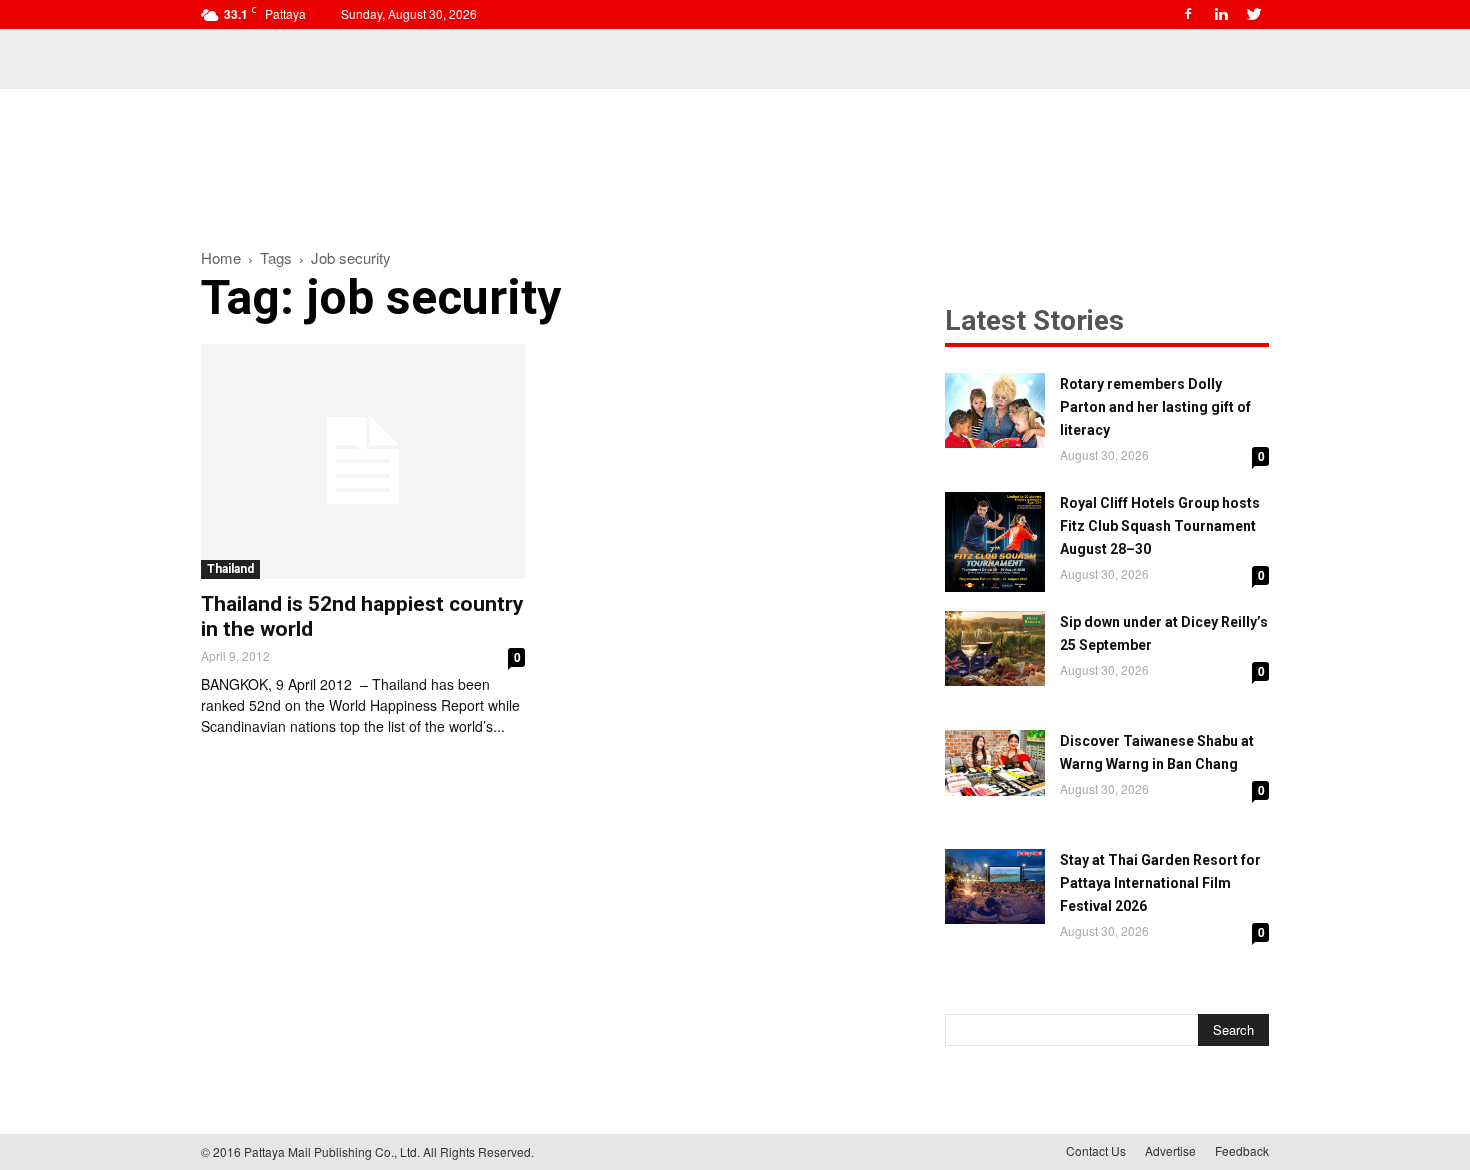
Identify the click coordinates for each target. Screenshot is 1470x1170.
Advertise (1170, 1150)
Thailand (230, 569)
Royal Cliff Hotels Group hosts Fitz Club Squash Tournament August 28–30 (1160, 526)
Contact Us (1096, 1150)
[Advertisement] (735, 158)
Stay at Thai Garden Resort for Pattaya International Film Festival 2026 (1160, 883)
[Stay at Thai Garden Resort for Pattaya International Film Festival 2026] (995, 886)
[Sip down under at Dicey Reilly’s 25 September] (995, 648)
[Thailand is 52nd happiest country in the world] (363, 461)
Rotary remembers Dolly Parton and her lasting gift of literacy (1155, 407)
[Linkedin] (1221, 14)
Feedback (1242, 1150)
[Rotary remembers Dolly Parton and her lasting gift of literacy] (995, 410)
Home (221, 257)
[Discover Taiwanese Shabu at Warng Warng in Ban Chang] (995, 763)
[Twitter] (1254, 14)
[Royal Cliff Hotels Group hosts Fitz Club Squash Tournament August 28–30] (995, 542)
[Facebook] (1188, 14)
